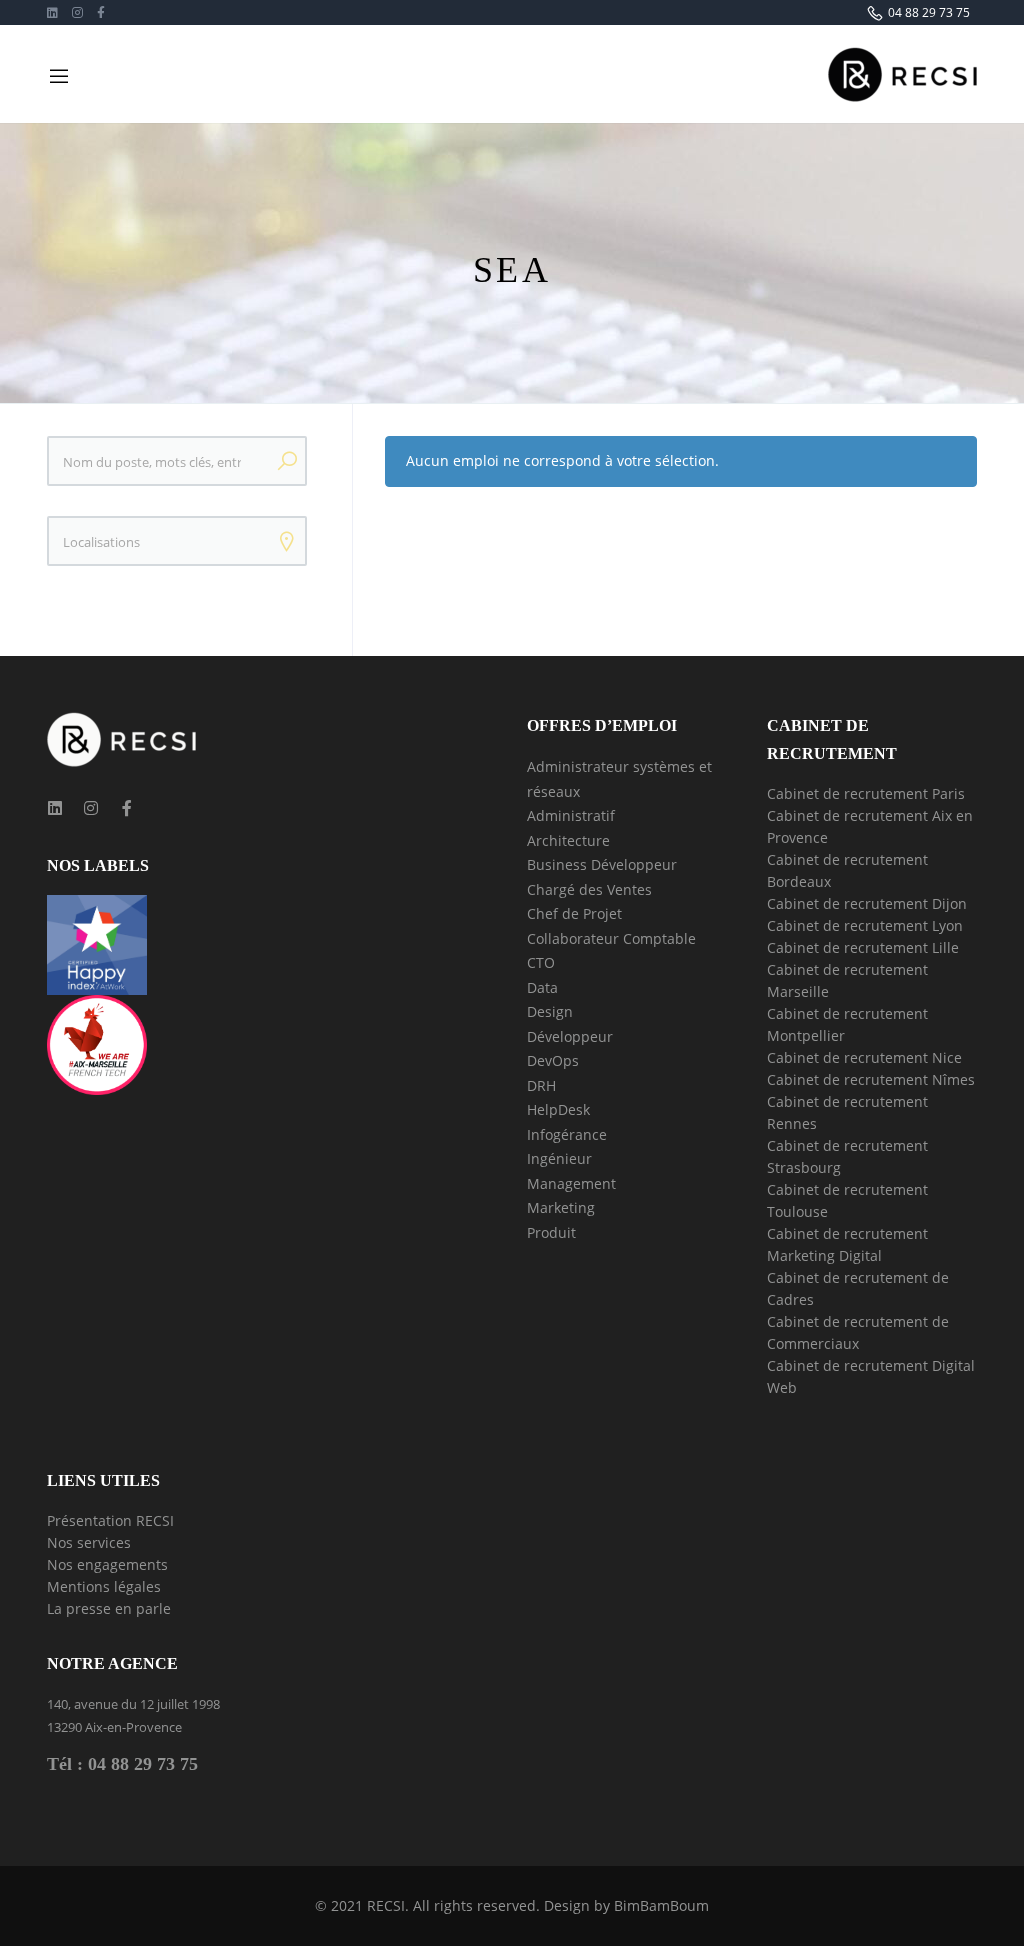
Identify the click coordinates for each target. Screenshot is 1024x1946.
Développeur (570, 1036)
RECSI (386, 1905)
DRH (541, 1085)
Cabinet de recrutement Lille (863, 947)
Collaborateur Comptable (611, 938)
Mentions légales (104, 1586)
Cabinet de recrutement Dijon (867, 903)
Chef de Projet (574, 913)
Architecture (568, 840)
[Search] (287, 461)
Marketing (561, 1207)
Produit (551, 1232)
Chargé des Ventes (589, 889)
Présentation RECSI (110, 1520)
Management (571, 1183)
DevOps (553, 1060)
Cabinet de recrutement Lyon (865, 925)
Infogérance (567, 1134)
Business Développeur (602, 864)
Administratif (571, 815)
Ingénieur (559, 1158)
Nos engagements (107, 1564)
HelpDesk (558, 1109)
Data (542, 987)
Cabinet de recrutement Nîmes (871, 1079)
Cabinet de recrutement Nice (864, 1057)
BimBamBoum (661, 1905)
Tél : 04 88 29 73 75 (122, 1764)
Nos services (89, 1542)
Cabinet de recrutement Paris (866, 793)
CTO (541, 962)
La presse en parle (109, 1608)
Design (550, 1011)
